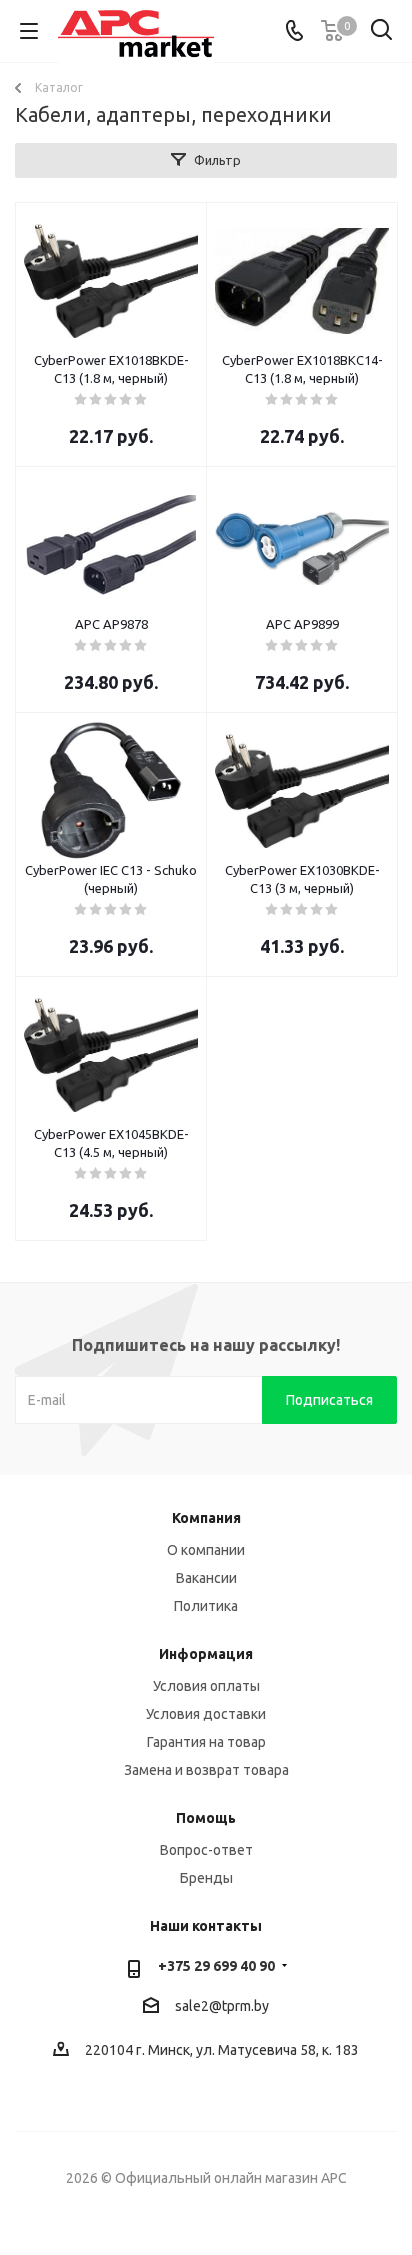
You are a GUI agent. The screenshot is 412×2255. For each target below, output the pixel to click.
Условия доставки (206, 1714)
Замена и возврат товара (206, 1770)
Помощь (206, 1818)
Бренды (206, 1878)
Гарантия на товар (206, 1742)
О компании (206, 1550)
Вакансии (206, 1578)
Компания (206, 1518)
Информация (206, 1654)
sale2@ (198, 2006)
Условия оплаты (206, 1686)
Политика (206, 1606)
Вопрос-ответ (206, 1850)
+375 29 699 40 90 (216, 1966)
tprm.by (245, 2006)
